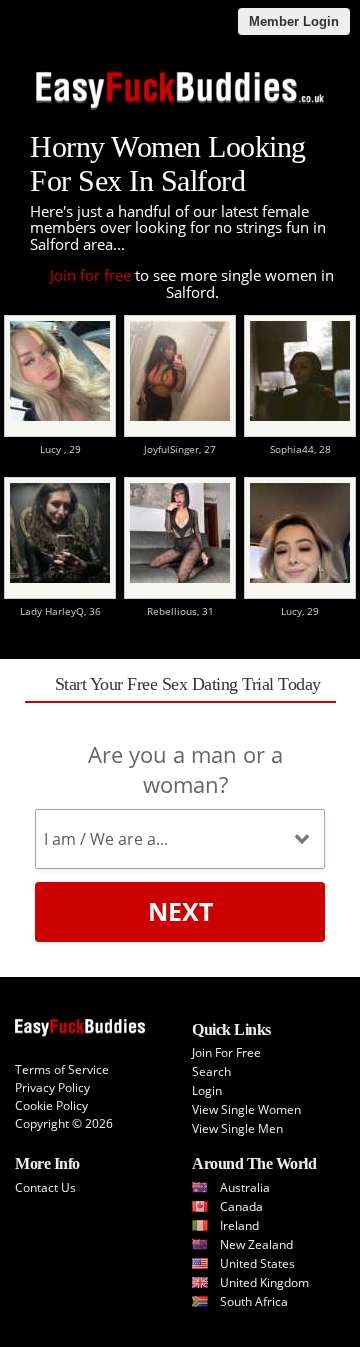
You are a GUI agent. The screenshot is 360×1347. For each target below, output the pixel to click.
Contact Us (45, 1187)
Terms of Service (62, 1069)
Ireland (239, 1225)
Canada (241, 1206)
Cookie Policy (51, 1105)
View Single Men (237, 1128)
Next (180, 911)
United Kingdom (264, 1282)
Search (211, 1071)
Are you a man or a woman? (185, 769)
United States (257, 1263)
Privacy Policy (52, 1087)
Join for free (90, 275)
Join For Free (226, 1052)
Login (207, 1090)
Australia (245, 1187)
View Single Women (246, 1109)
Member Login (294, 21)
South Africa (254, 1301)
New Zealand (256, 1244)
